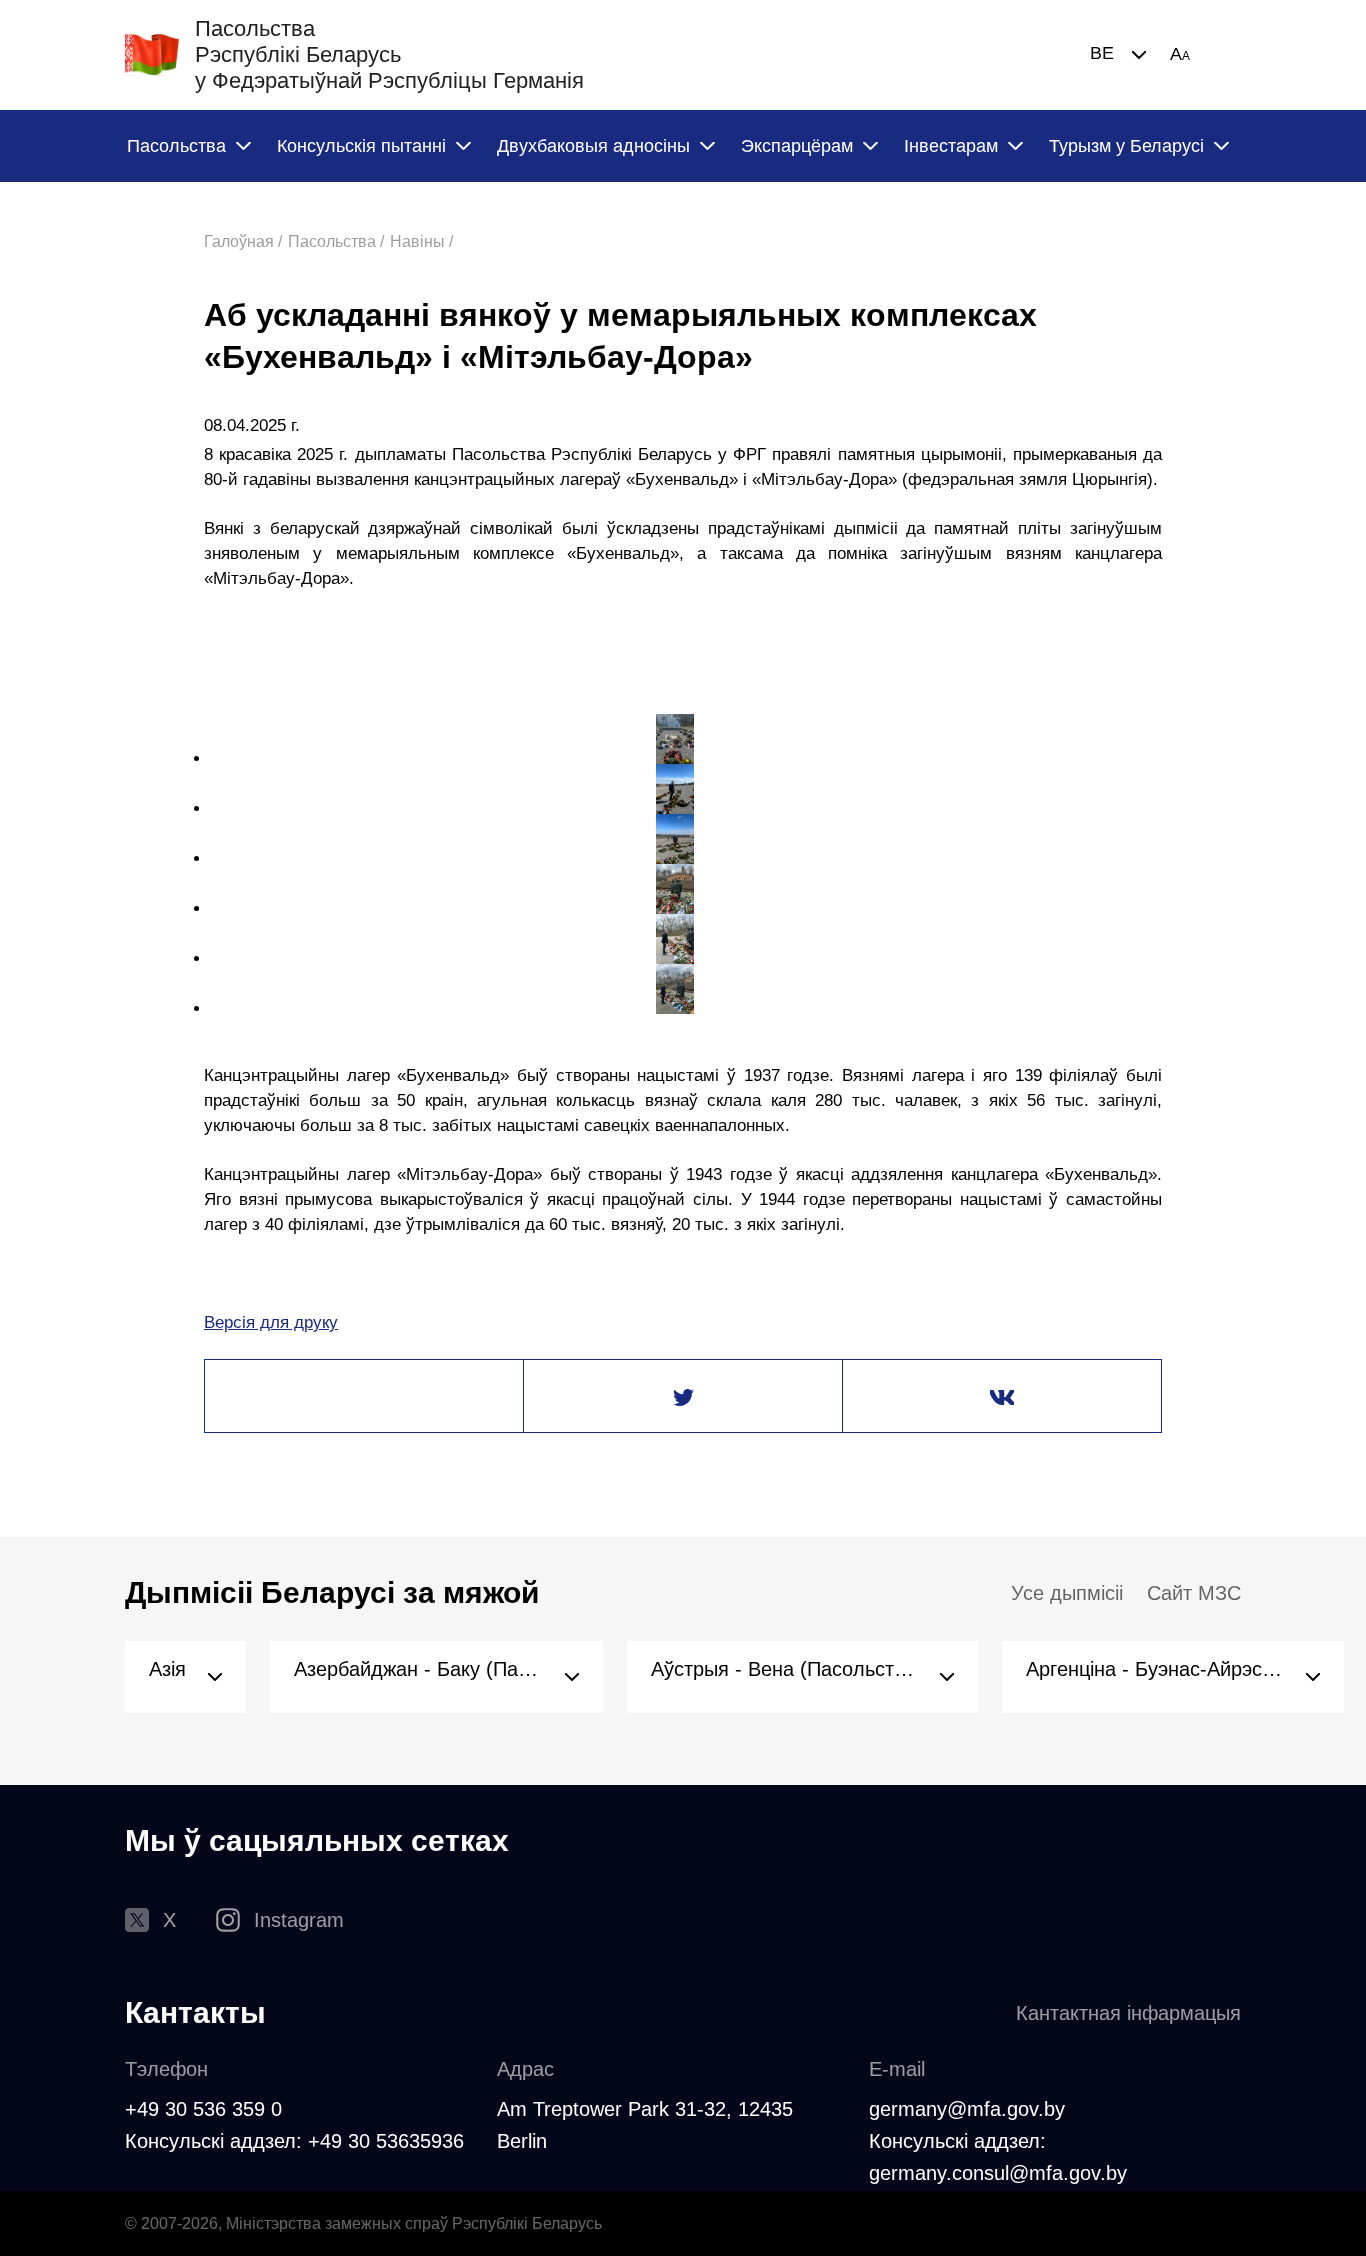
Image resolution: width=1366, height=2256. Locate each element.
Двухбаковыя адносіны (593, 146)
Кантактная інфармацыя (1128, 2013)
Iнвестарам (951, 146)
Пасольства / (336, 241)
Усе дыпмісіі (1067, 1593)
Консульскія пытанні (361, 146)
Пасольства (176, 146)
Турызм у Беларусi (1126, 146)
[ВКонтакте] (1002, 1397)
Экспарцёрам (797, 146)
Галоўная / (243, 241)
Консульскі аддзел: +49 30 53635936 (294, 2141)
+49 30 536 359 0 (203, 2109)
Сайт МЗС (1194, 1593)
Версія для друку (271, 1322)
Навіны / (421, 241)
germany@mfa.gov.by (967, 2109)
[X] (683, 1397)
